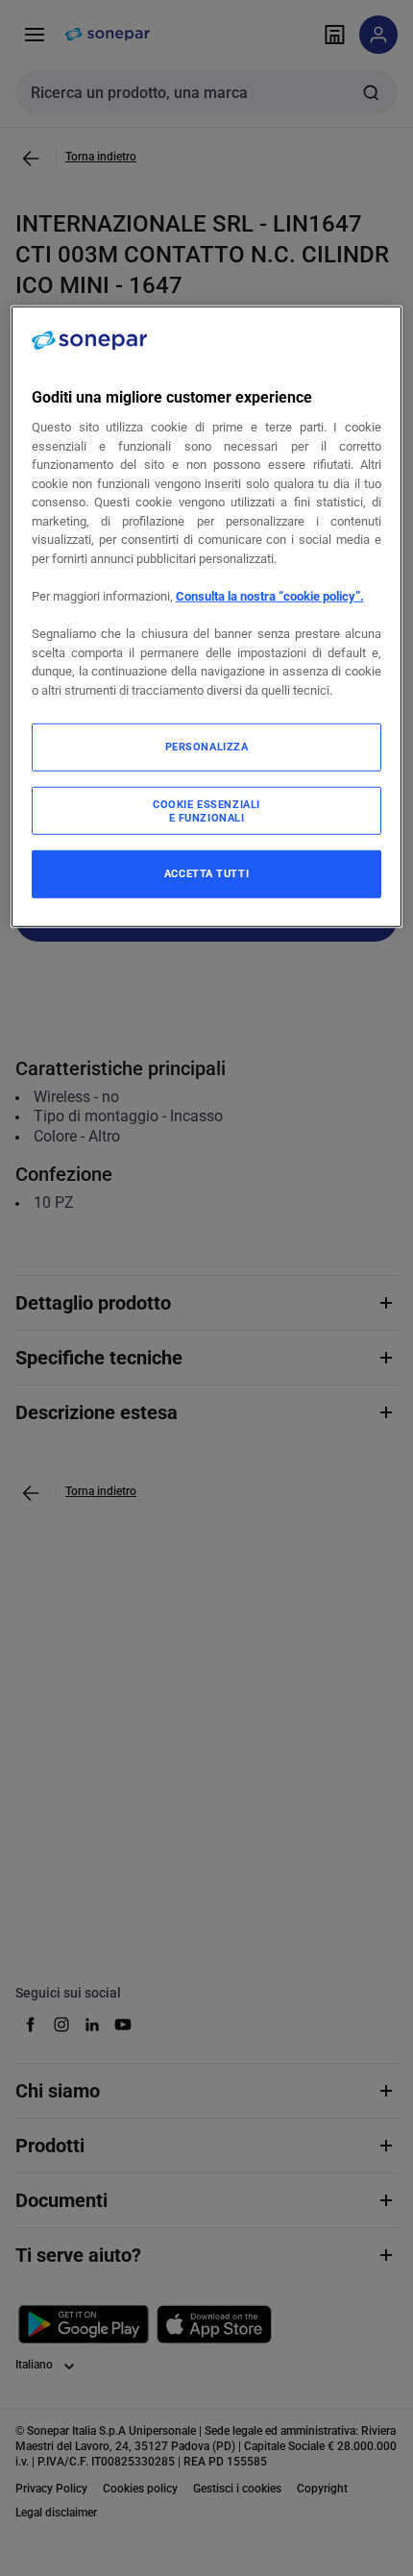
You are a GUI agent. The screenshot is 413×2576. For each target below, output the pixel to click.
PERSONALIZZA (207, 747)
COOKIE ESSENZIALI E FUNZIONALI (206, 811)
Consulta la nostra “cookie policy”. (270, 596)
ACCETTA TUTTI (206, 873)
